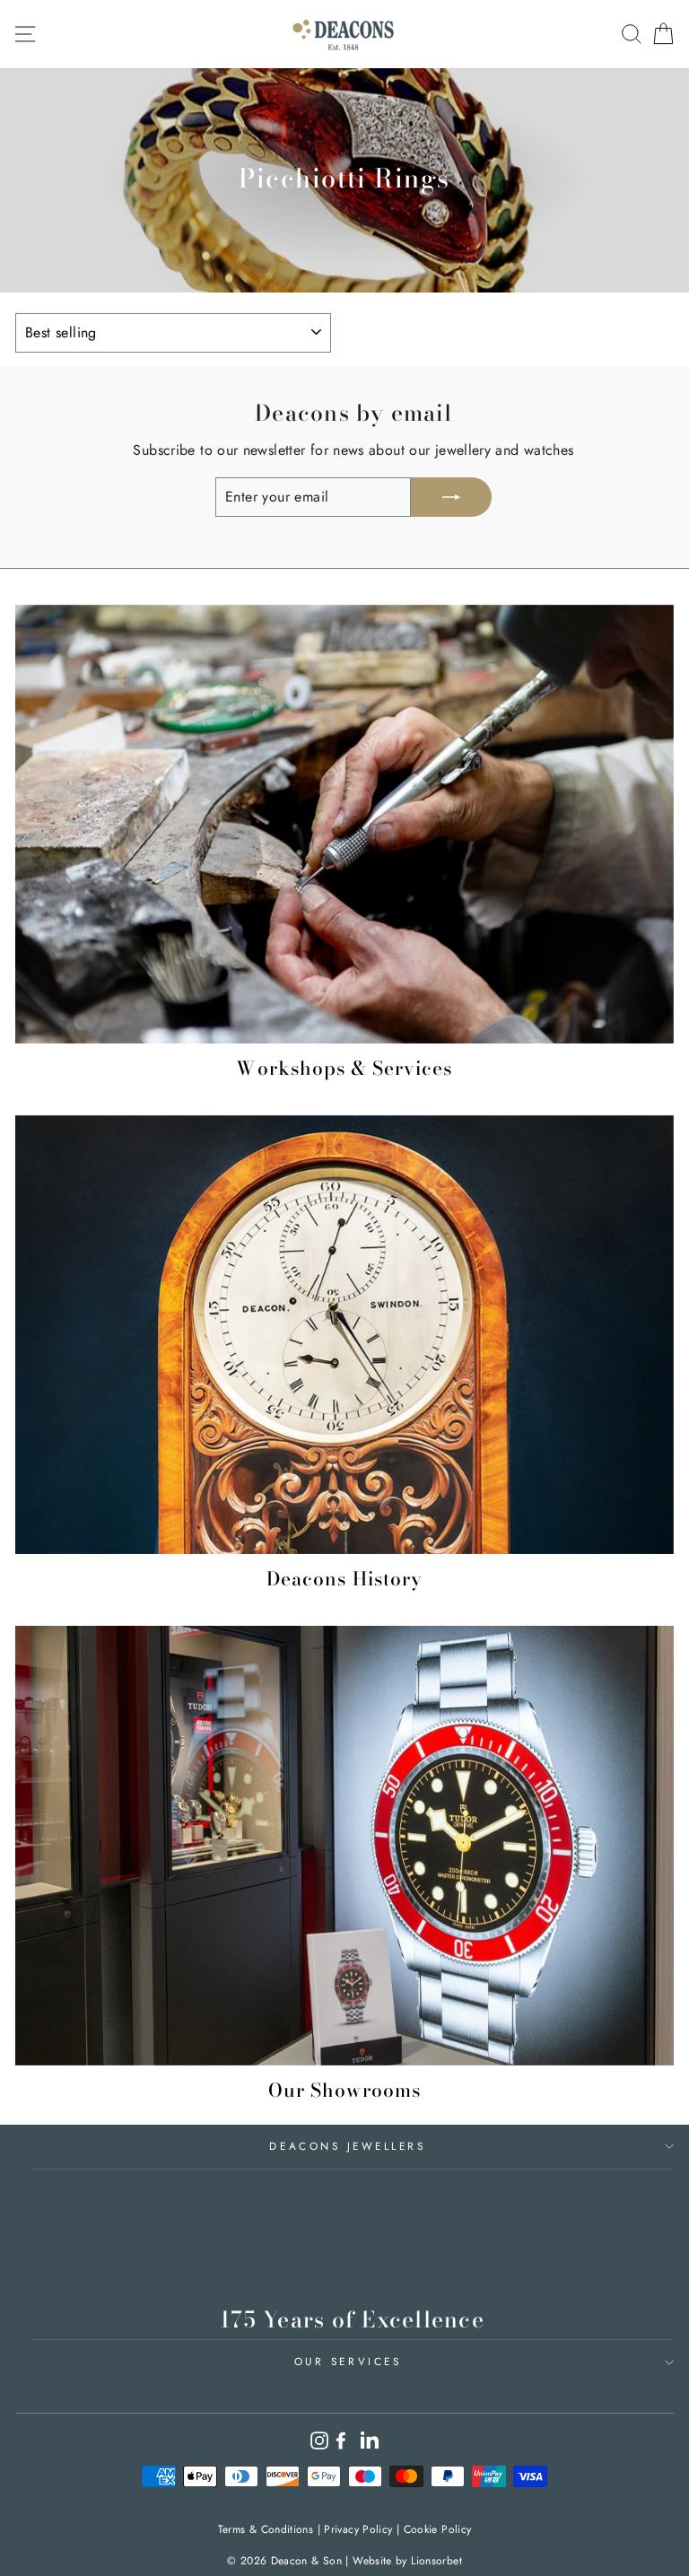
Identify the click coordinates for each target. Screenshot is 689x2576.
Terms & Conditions (266, 2529)
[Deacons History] (344, 1335)
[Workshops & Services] (344, 824)
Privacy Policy (358, 2529)
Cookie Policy (438, 2529)
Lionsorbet (436, 2561)
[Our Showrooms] (344, 1845)
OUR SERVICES (348, 2361)
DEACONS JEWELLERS (347, 2146)
